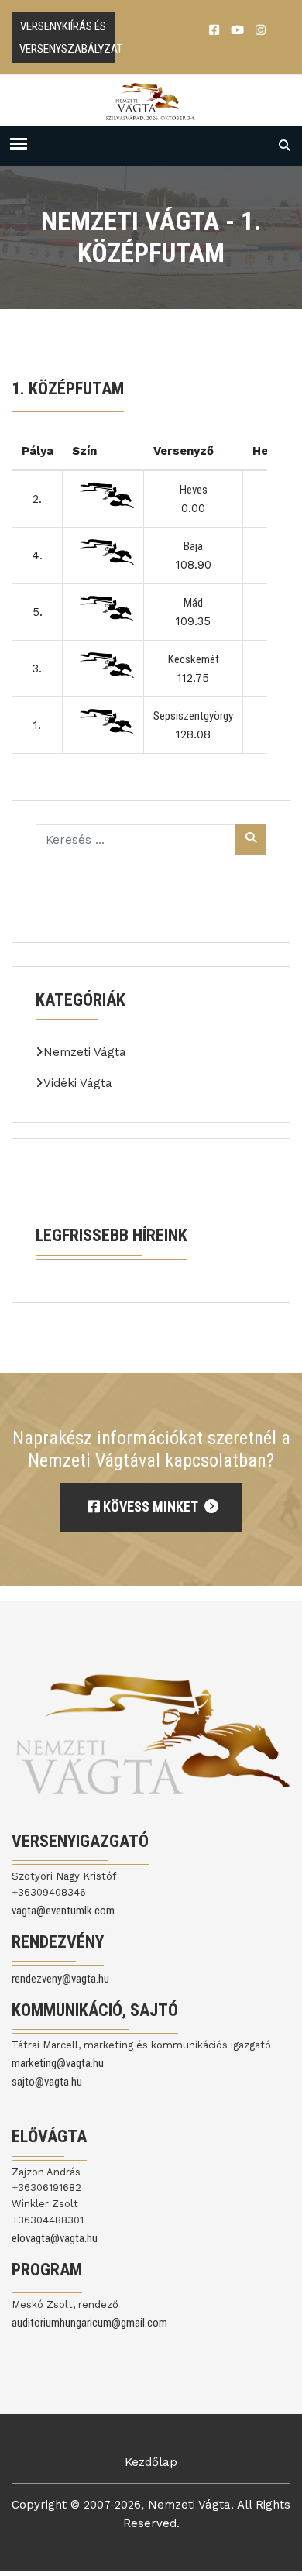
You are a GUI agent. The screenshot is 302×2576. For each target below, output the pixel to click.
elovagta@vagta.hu (55, 2238)
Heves (194, 490)
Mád (193, 603)
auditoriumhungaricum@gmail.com (89, 2323)
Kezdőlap (151, 2462)
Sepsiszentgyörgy (193, 716)
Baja (193, 546)
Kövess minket (150, 1506)
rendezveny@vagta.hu (60, 1979)
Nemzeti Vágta (85, 1052)
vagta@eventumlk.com (63, 1911)
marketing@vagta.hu (58, 2063)
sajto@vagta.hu (47, 2082)
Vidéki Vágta (78, 1083)
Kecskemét (194, 659)
